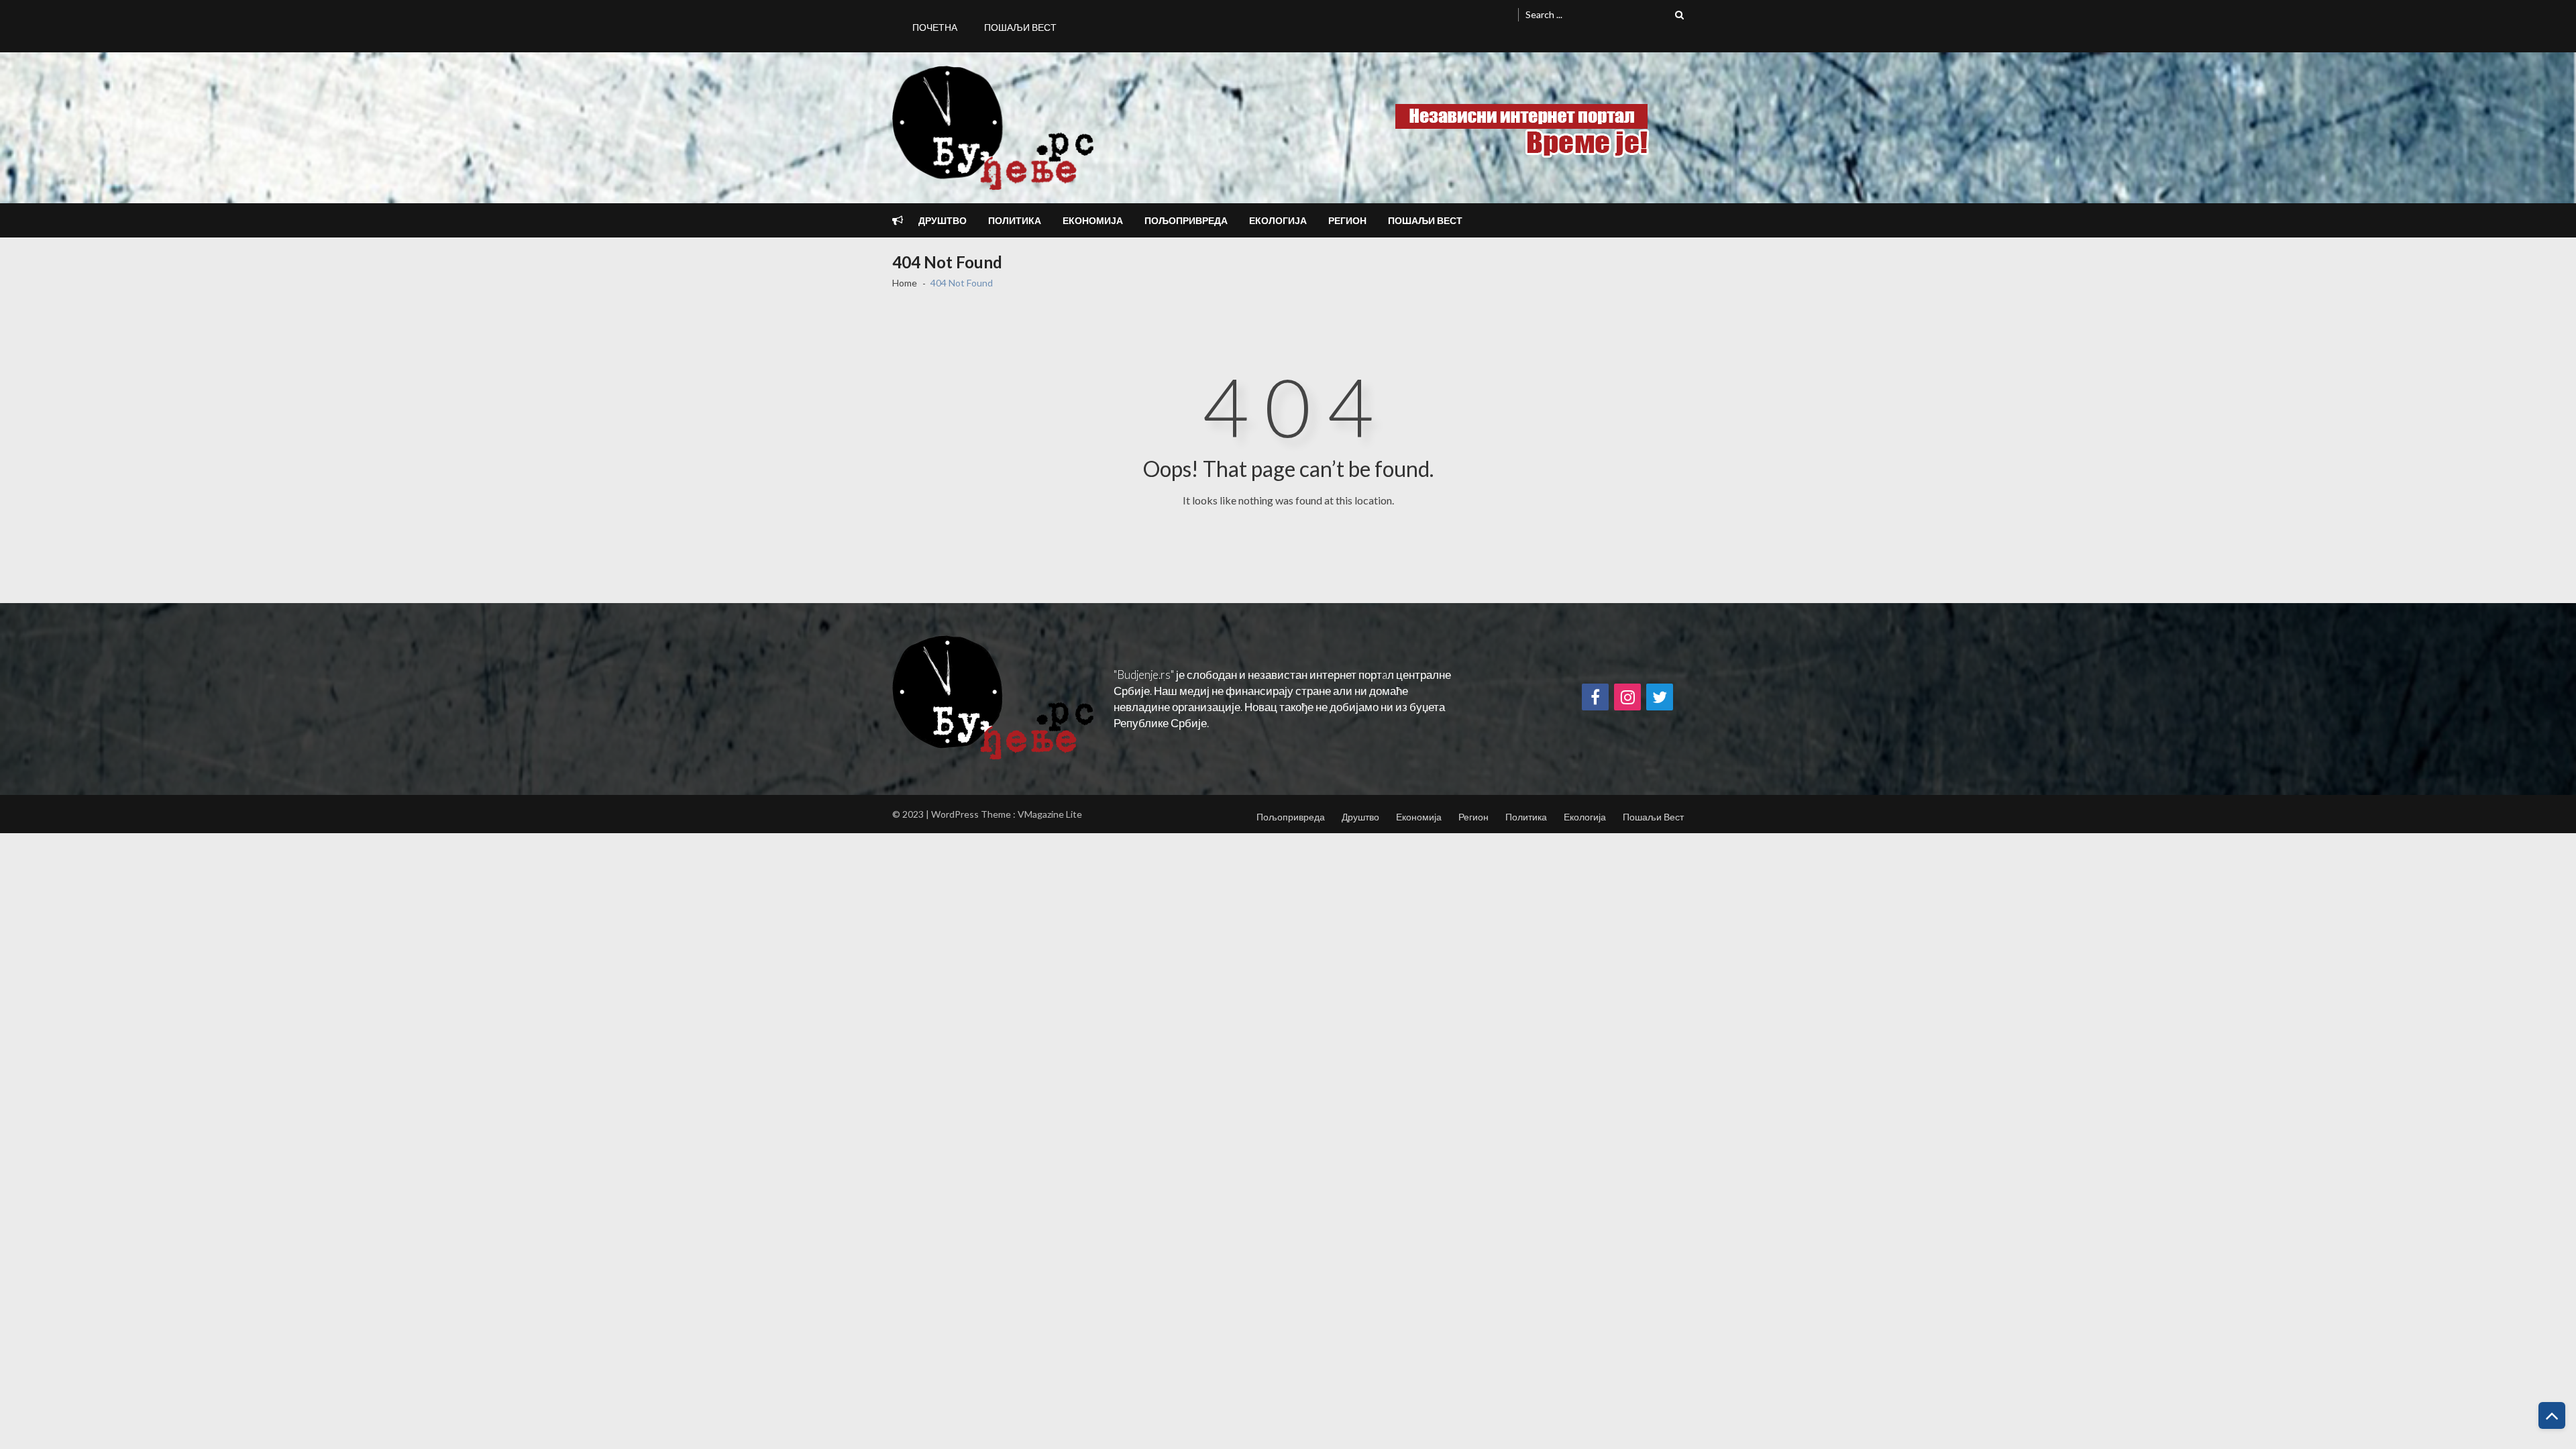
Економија (1093, 220)
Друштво (943, 220)
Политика (1015, 220)
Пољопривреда (1186, 220)
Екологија (1278, 220)
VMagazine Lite (1050, 814)
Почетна (935, 27)
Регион (1347, 220)
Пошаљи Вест (1020, 27)
